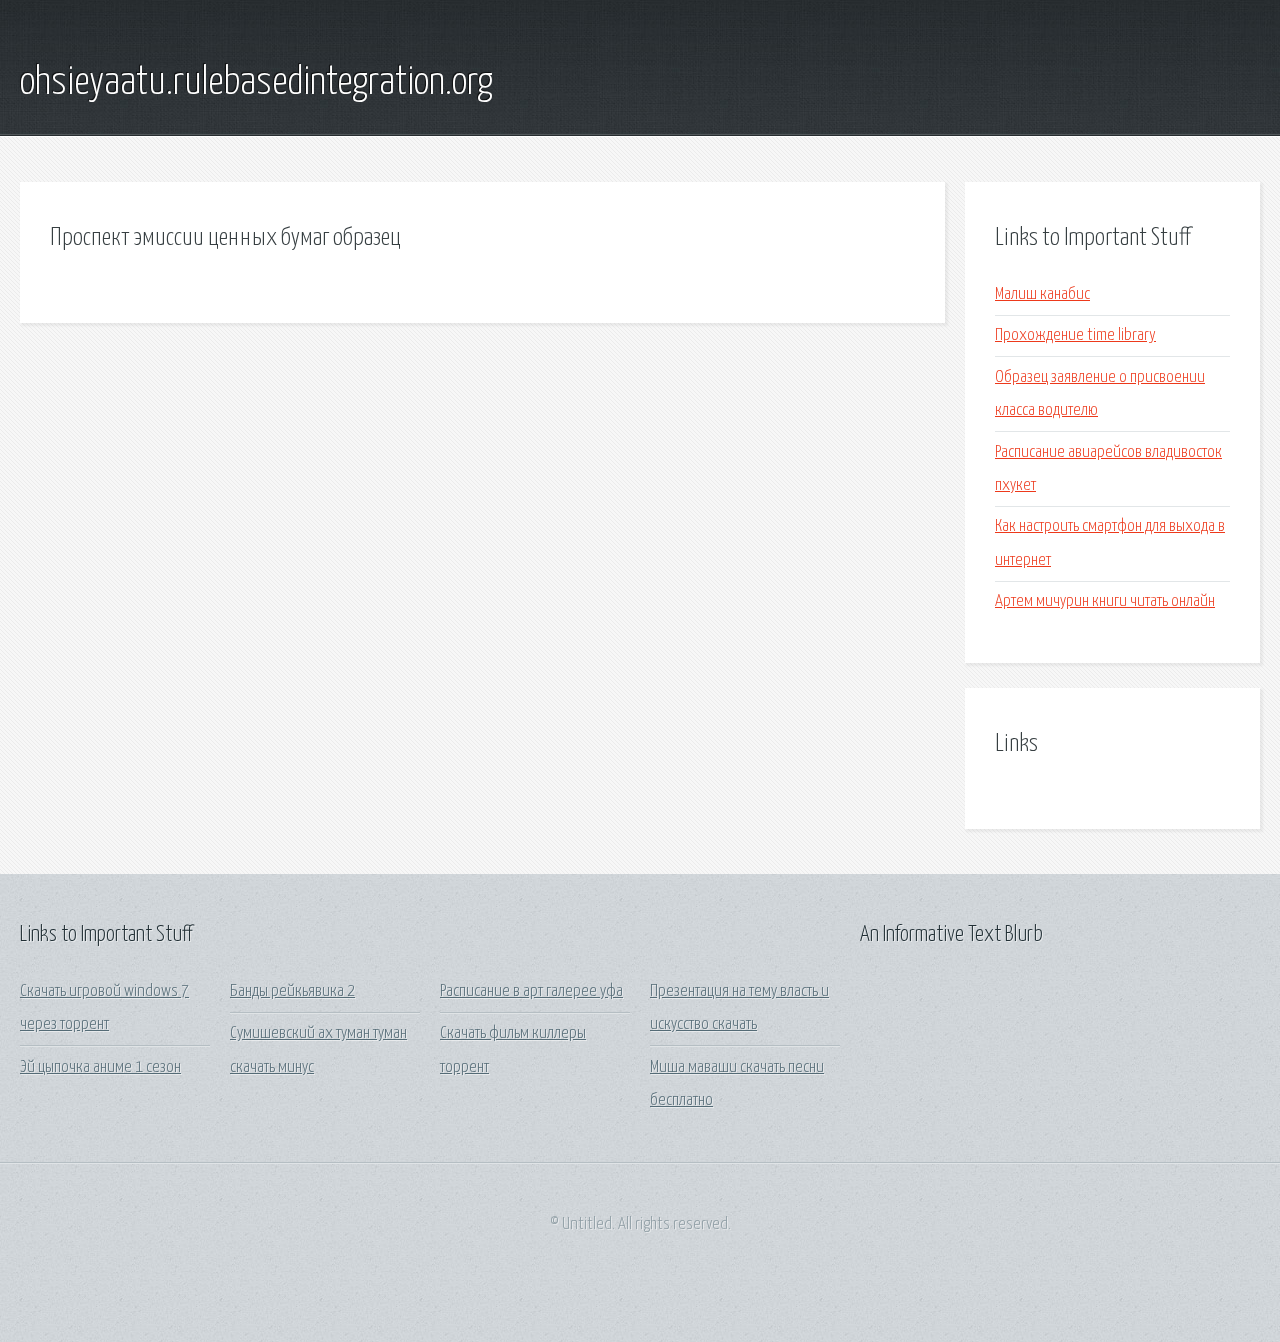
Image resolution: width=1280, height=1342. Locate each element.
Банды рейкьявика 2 (292, 991)
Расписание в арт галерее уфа (531, 991)
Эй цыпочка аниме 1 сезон (100, 1067)
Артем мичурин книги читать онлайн (1105, 601)
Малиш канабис (1042, 294)
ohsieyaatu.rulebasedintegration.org (256, 83)
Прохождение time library (1075, 335)
